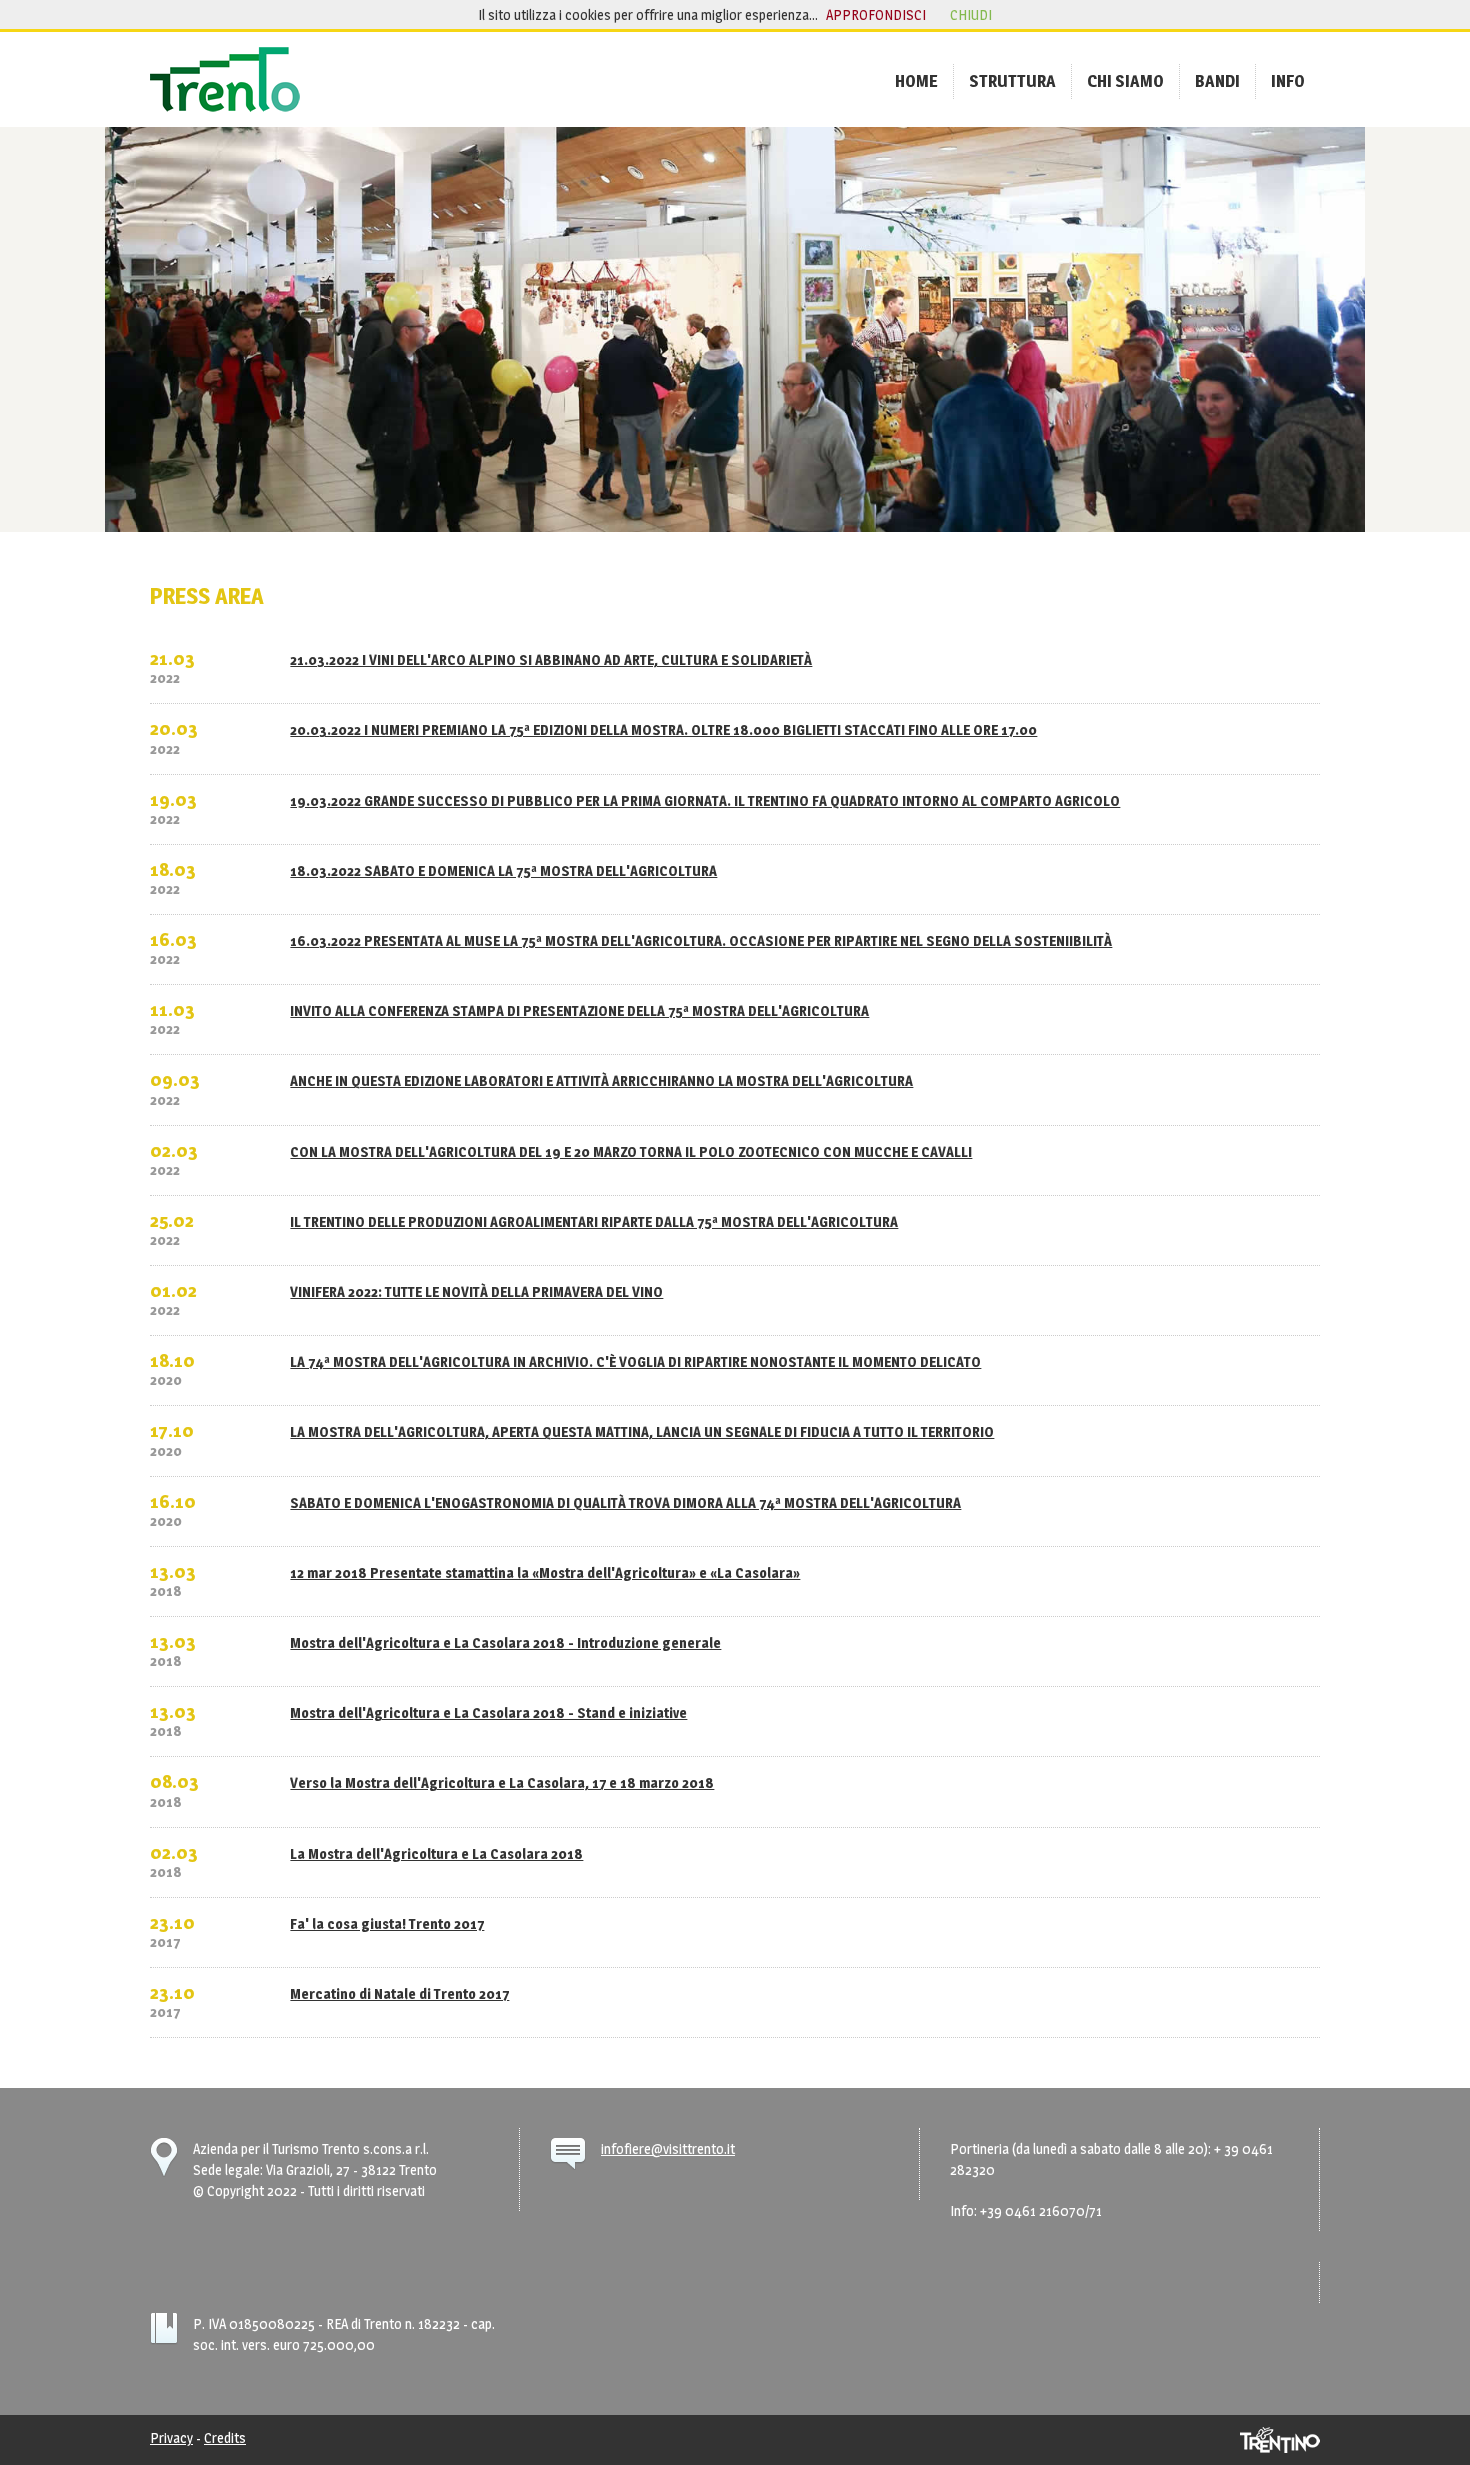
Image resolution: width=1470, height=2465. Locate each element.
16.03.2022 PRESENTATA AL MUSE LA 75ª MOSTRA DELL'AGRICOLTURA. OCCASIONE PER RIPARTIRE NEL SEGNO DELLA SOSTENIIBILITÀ (701, 940)
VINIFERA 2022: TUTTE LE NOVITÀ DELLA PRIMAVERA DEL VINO (476, 1291)
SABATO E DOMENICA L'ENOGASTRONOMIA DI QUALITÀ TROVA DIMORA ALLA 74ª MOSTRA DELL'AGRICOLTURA (625, 1502)
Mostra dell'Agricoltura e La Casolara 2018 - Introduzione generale (505, 1642)
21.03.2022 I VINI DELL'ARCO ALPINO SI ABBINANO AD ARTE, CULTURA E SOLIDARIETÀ (551, 659)
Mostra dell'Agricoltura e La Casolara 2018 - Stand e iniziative (488, 1712)
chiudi (971, 14)
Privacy (171, 2437)
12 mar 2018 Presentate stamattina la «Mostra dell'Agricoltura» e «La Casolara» (545, 1572)
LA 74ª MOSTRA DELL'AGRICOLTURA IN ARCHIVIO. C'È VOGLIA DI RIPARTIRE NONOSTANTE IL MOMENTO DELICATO (635, 1361)
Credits (225, 2437)
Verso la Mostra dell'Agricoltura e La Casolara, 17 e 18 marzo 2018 (502, 1782)
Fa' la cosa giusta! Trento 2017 (387, 1923)
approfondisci (876, 14)
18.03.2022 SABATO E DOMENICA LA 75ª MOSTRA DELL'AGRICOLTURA (503, 870)
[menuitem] (916, 81)
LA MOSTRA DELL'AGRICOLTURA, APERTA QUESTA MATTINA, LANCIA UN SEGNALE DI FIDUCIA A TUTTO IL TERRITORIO (642, 1431)
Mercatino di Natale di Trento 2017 (399, 1993)
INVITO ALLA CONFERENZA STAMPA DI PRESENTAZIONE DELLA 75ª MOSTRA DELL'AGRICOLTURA (579, 1010)
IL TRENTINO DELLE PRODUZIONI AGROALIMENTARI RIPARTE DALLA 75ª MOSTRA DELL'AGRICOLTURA (594, 1221)
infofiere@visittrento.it (668, 2148)
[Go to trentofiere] (225, 79)
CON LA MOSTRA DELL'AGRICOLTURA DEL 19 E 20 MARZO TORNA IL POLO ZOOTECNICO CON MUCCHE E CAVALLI (631, 1151)
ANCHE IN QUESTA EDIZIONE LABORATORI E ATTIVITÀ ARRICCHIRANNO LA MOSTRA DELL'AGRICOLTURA (601, 1080)
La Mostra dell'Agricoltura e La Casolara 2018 (436, 1853)
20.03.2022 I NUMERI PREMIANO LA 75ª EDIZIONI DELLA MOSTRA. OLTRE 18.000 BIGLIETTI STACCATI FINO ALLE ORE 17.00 (663, 729)
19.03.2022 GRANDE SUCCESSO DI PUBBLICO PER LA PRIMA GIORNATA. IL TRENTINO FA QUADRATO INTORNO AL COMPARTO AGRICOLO (705, 800)
